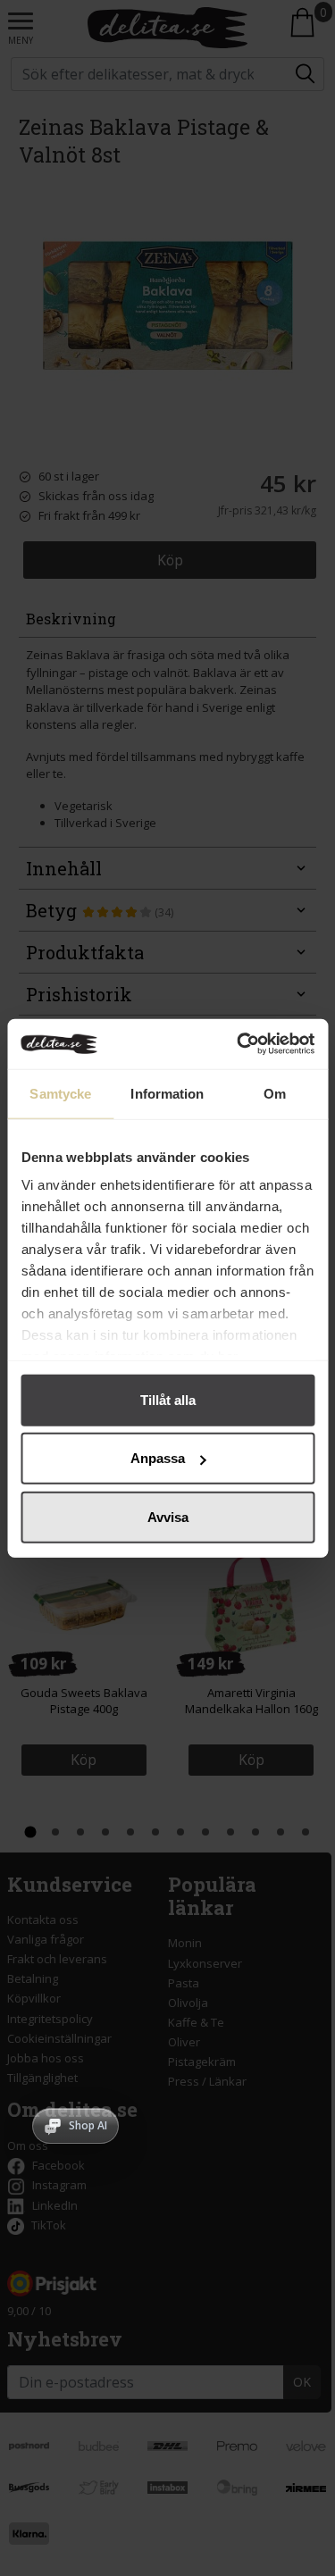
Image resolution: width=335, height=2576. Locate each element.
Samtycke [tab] (60, 1093)
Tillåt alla (168, 1399)
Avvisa (168, 1516)
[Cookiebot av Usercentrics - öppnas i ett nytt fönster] (239, 1044)
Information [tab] (167, 1093)
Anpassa (158, 1458)
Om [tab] (275, 1093)
